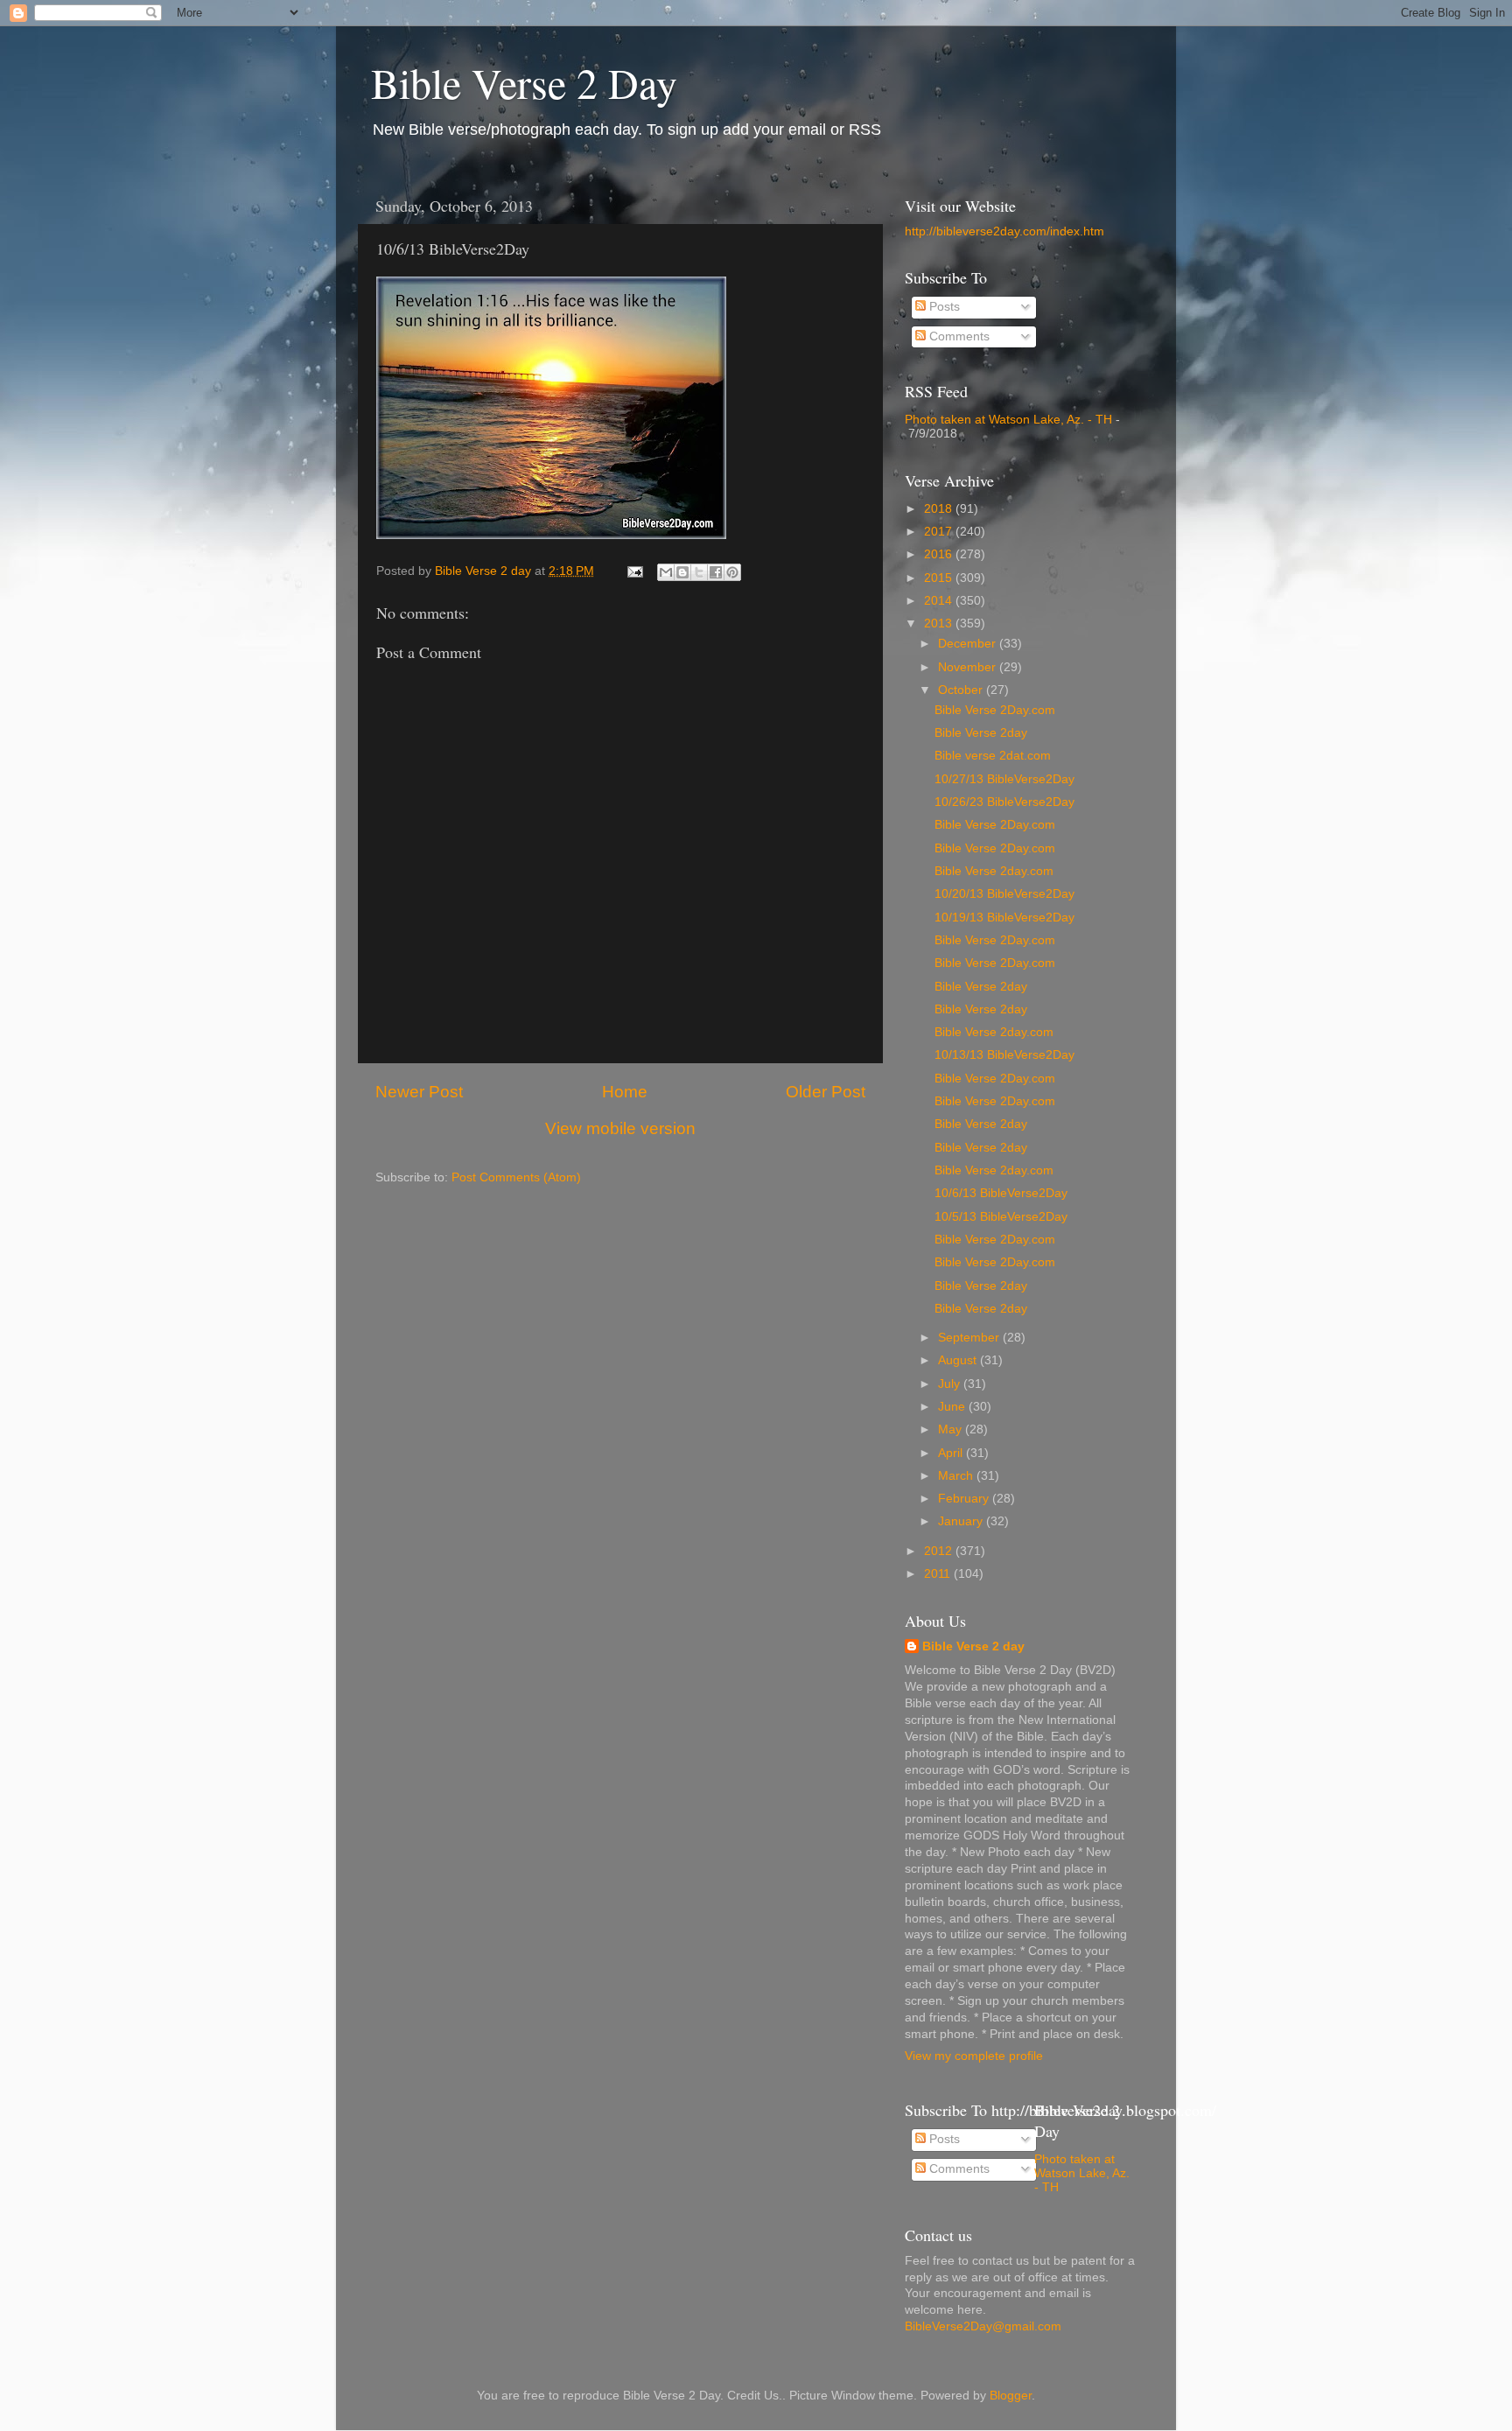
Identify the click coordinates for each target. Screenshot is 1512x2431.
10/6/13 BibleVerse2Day (1001, 1193)
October (962, 690)
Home (625, 1092)
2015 (940, 578)
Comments (958, 336)
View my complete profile (974, 2056)
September (970, 1338)
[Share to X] (699, 572)
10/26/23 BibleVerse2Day (1004, 802)
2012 (940, 1551)
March (957, 1476)
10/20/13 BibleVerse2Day (1004, 894)
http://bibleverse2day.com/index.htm (1004, 231)
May (952, 1429)
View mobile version (620, 1128)
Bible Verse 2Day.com (995, 710)
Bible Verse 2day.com (994, 871)
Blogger (1011, 2396)
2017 (940, 532)
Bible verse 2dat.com (993, 756)
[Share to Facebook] (716, 572)
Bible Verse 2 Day (524, 82)
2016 (940, 554)
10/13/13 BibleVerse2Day (1004, 1055)
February (965, 1499)
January (962, 1521)
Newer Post (419, 1092)
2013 (940, 624)
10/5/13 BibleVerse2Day (1001, 1217)
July (951, 1384)
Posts (943, 307)
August (959, 1360)
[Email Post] (634, 571)
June (953, 1407)
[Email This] (666, 572)
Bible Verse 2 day (973, 1646)
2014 (940, 601)
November (969, 667)
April (952, 1453)
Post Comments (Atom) (516, 1177)
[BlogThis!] (682, 572)
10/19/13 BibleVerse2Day (1004, 918)
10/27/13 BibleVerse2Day (1004, 779)
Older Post (826, 1092)
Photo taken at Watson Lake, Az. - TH (1008, 420)
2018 (940, 509)
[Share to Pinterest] (732, 572)
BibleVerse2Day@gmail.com (983, 2326)
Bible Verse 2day (981, 733)
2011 (939, 1574)
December (969, 644)
